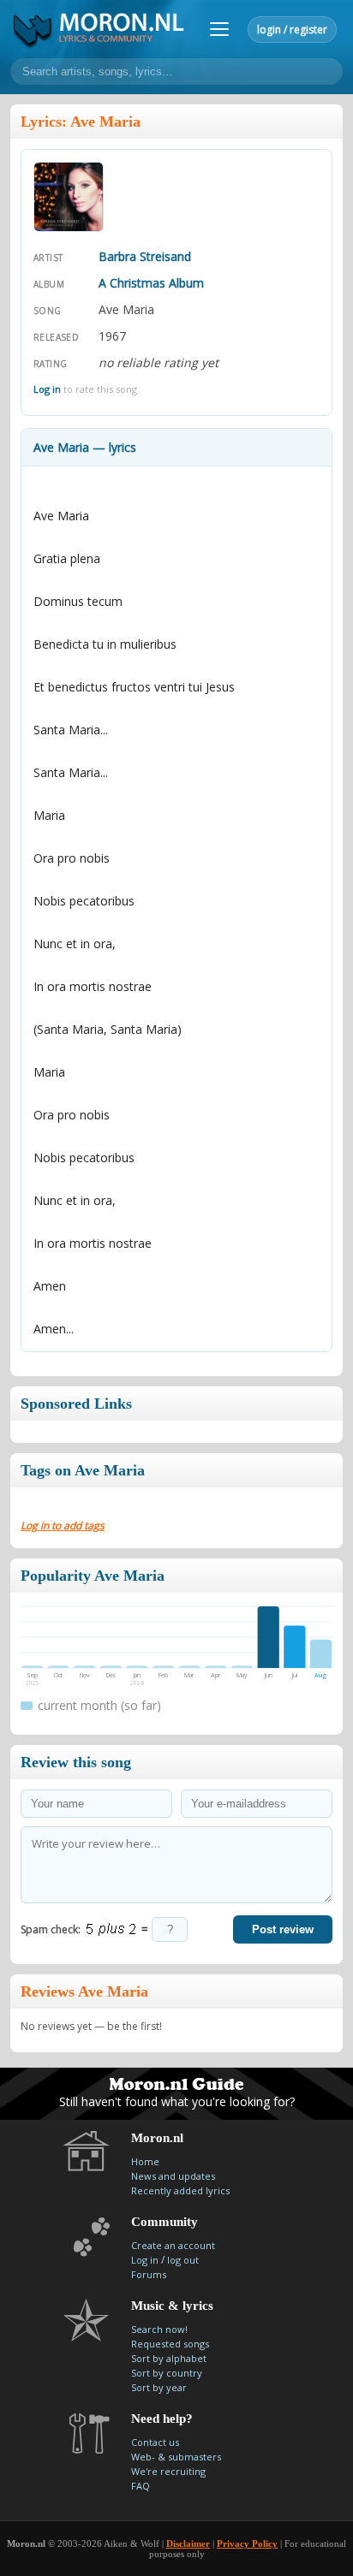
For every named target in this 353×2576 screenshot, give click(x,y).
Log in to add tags (63, 1525)
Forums (149, 2274)
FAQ (141, 2486)
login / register (292, 30)
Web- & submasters (176, 2457)
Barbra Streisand (145, 256)
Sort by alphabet (169, 2358)
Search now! (159, 2329)
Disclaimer (188, 2543)
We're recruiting (168, 2471)
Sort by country (167, 2373)
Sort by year (159, 2387)
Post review (283, 1929)
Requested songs (170, 2344)
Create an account (173, 2245)
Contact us (155, 2442)
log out (183, 2260)
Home (145, 2161)
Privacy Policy (247, 2543)
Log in (47, 389)
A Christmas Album (151, 283)
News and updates (173, 2176)
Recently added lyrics (180, 2190)
